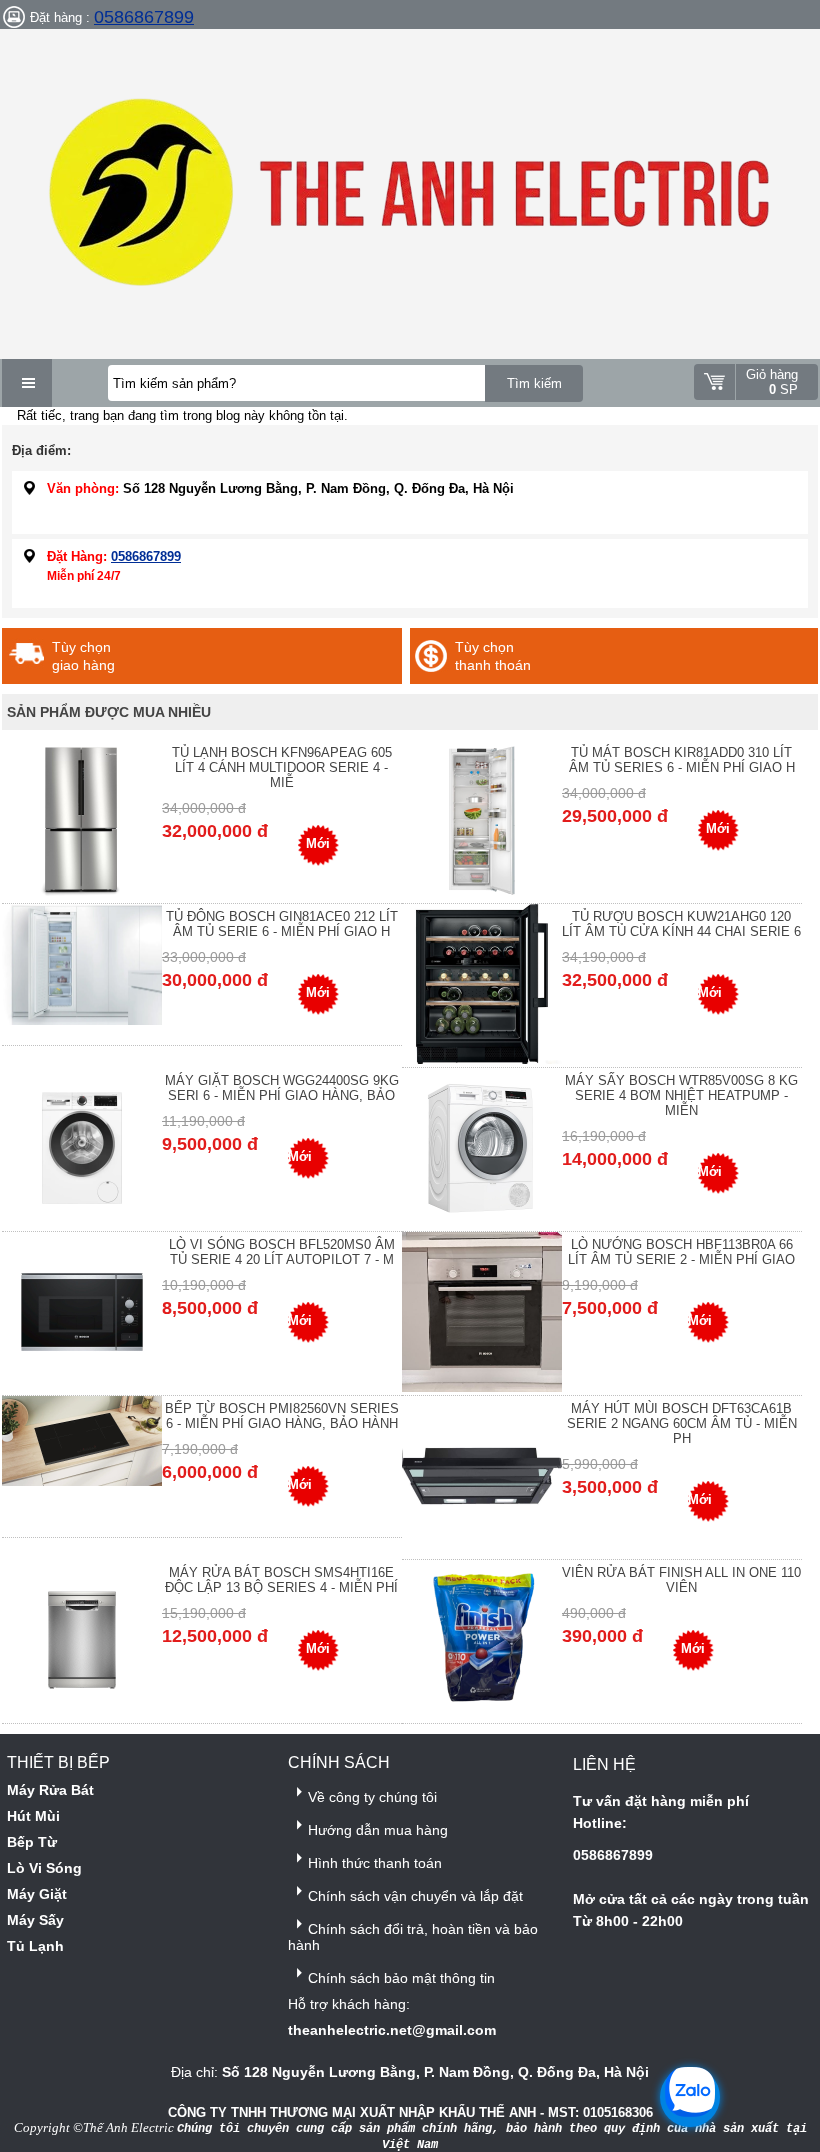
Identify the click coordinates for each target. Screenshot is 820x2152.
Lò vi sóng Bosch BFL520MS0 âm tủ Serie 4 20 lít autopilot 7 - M (282, 1252)
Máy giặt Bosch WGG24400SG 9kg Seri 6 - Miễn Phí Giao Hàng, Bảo (282, 1088)
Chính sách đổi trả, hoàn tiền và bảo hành (413, 1937)
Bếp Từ (32, 1842)
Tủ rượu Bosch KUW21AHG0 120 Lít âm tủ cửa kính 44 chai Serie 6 (681, 924)
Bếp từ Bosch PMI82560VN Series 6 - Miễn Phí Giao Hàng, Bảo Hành (282, 1416)
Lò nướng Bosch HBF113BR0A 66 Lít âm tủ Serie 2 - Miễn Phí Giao (681, 1252)
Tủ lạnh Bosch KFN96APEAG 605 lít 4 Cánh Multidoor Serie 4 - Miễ (282, 767)
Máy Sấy (35, 1920)
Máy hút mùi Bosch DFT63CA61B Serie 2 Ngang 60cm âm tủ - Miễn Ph (682, 1423)
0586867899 (144, 17)
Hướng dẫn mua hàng (378, 1830)
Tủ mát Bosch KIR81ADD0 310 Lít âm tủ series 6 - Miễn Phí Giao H (682, 760)
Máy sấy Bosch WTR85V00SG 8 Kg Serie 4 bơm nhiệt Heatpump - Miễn (681, 1095)
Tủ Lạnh (35, 1946)
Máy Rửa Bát (50, 1790)
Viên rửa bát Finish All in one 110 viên (681, 1580)
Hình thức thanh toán (375, 1863)
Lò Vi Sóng (44, 1868)
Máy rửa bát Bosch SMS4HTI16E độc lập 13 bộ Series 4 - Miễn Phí (281, 1580)
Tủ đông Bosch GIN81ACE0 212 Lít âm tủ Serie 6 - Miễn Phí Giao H (282, 924)
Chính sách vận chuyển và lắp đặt (415, 1896)
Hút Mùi (33, 1816)
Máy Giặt (37, 1894)
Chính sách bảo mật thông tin (401, 1978)
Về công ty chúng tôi (372, 1797)
